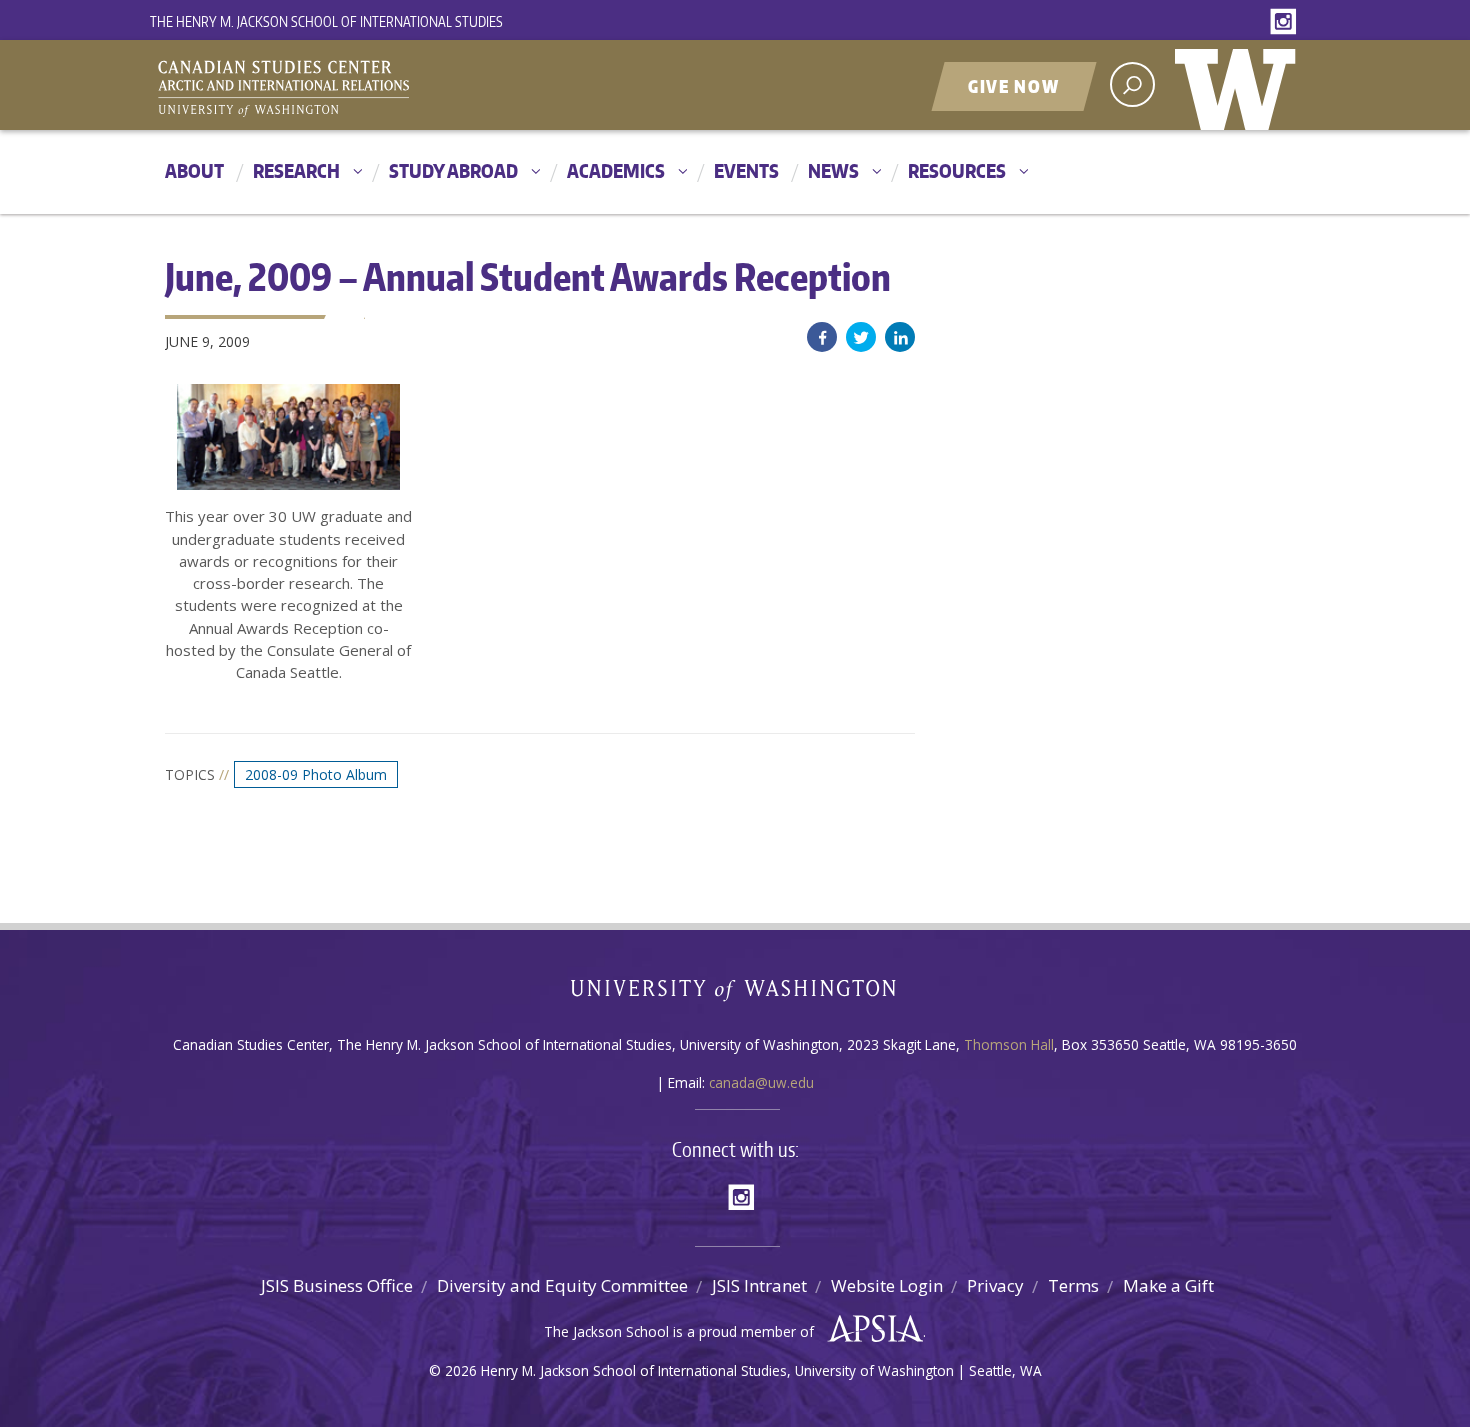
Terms (1073, 1285)
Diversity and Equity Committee (562, 1285)
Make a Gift (1168, 1285)
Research (296, 170)
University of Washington (1240, 85)
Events (746, 170)
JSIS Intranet (759, 1285)
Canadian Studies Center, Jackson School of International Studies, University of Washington (375, 87)
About (194, 170)
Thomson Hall (1009, 1044)
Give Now (1014, 86)
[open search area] (1132, 84)
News (833, 170)
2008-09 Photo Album (316, 774)
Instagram (1287, 22)
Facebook (822, 337)
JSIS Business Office (337, 1285)
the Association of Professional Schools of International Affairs (870, 1329)
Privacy (995, 1285)
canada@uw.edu (761, 1082)
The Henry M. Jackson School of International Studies (326, 21)
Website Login (887, 1285)
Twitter (861, 337)
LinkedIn (900, 337)
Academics (616, 170)
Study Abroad (453, 170)
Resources (957, 170)
